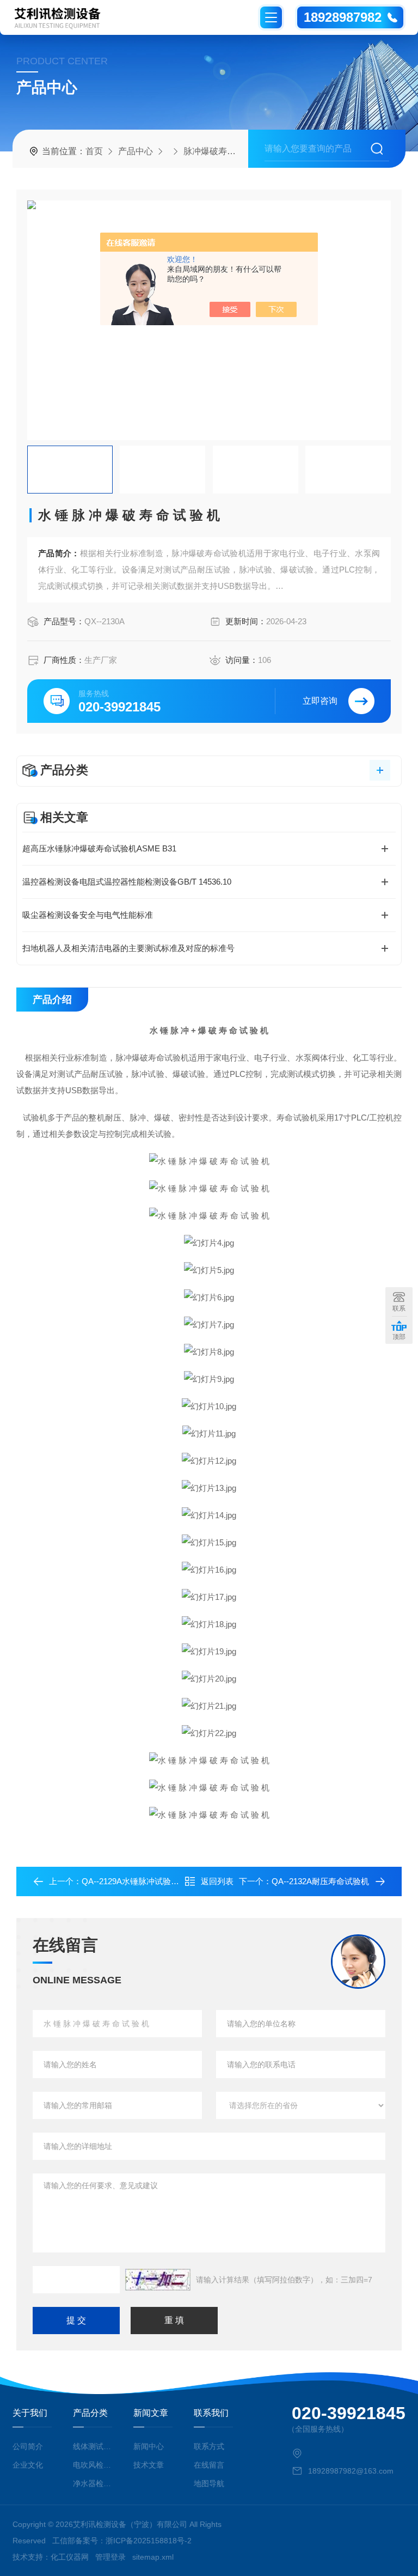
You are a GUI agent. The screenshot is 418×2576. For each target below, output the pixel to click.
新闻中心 (149, 2446)
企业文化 (28, 2465)
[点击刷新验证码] (158, 2280)
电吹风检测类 (92, 2465)
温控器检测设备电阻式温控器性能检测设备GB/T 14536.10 (127, 882)
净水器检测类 (92, 2483)
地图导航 (209, 2483)
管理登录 (110, 2557)
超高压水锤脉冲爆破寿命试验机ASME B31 (99, 848)
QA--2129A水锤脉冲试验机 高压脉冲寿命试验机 (168, 1881)
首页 (94, 151)
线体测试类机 (92, 2446)
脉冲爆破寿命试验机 (223, 151)
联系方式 (209, 2446)
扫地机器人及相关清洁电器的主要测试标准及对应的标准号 (128, 948)
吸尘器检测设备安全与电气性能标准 (88, 915)
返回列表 (217, 1881)
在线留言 (209, 2465)
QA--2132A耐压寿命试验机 (320, 1881)
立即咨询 (320, 701)
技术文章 (149, 2465)
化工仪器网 (70, 2557)
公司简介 (28, 2446)
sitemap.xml (153, 2557)
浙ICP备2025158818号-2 (149, 2541)
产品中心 (136, 151)
